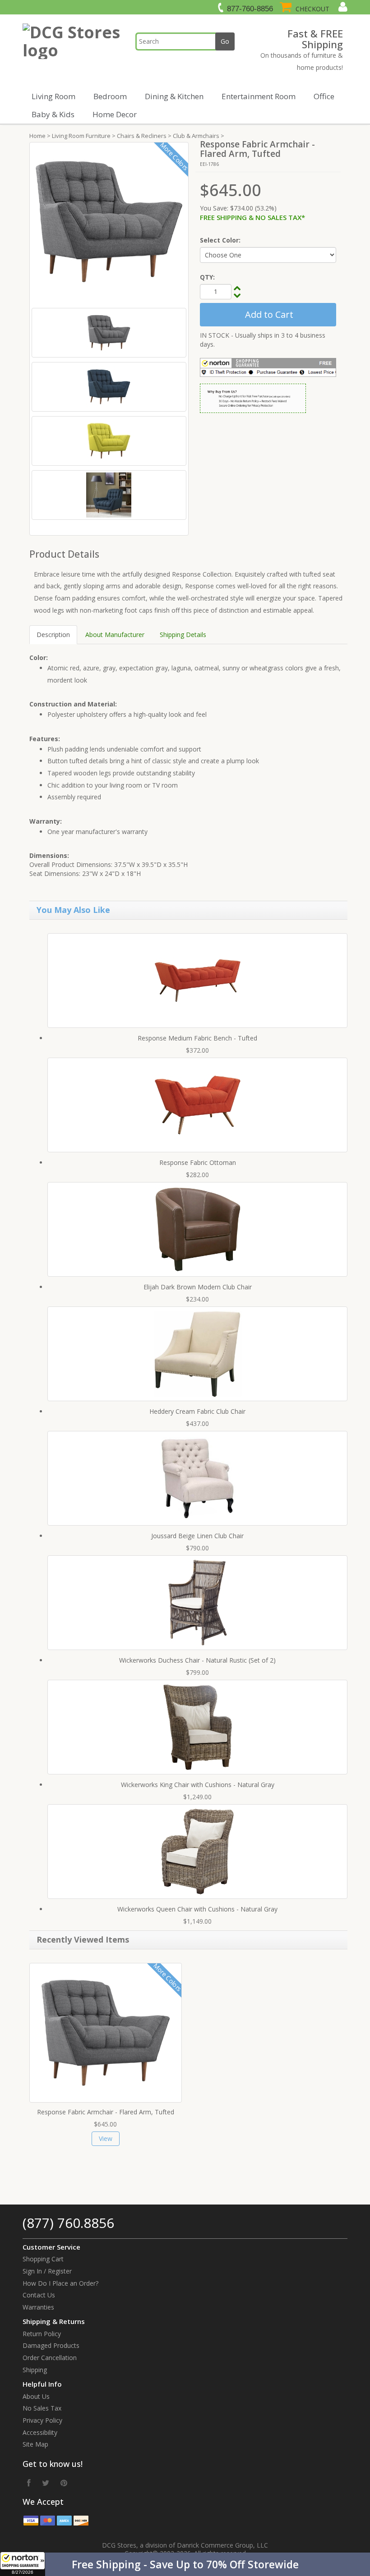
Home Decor (115, 114)
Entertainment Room (259, 96)
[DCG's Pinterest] (64, 2483)
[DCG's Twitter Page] (46, 2483)
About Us (36, 2396)
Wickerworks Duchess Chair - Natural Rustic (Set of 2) (197, 1660)
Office (324, 96)
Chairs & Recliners (142, 136)
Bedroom (110, 96)
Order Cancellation (50, 2358)
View (106, 2138)
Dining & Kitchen (174, 96)
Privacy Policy (42, 2420)
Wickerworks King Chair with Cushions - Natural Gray (198, 1785)
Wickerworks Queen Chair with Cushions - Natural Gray (197, 1909)
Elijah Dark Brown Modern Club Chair (198, 1287)
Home (37, 136)
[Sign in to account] (342, 7)
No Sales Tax (42, 2408)
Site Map (35, 2444)
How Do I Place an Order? (60, 2283)
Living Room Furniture (81, 136)
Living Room (53, 96)
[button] (185, 2564)
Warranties (38, 2307)
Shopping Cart (43, 2259)
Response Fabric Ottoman (198, 1162)
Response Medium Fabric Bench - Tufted (197, 1038)
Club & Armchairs (196, 136)
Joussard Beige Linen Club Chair (197, 1536)
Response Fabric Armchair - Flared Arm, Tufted (106, 2112)
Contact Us (39, 2295)
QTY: (207, 277)
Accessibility (40, 2432)
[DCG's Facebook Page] (29, 2483)
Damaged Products (51, 2345)
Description (53, 635)
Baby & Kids (53, 114)
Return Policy (42, 2334)
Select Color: (220, 240)
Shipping (35, 2370)
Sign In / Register (47, 2271)
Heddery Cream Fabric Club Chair (197, 1411)
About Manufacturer (115, 635)
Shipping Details (183, 635)
